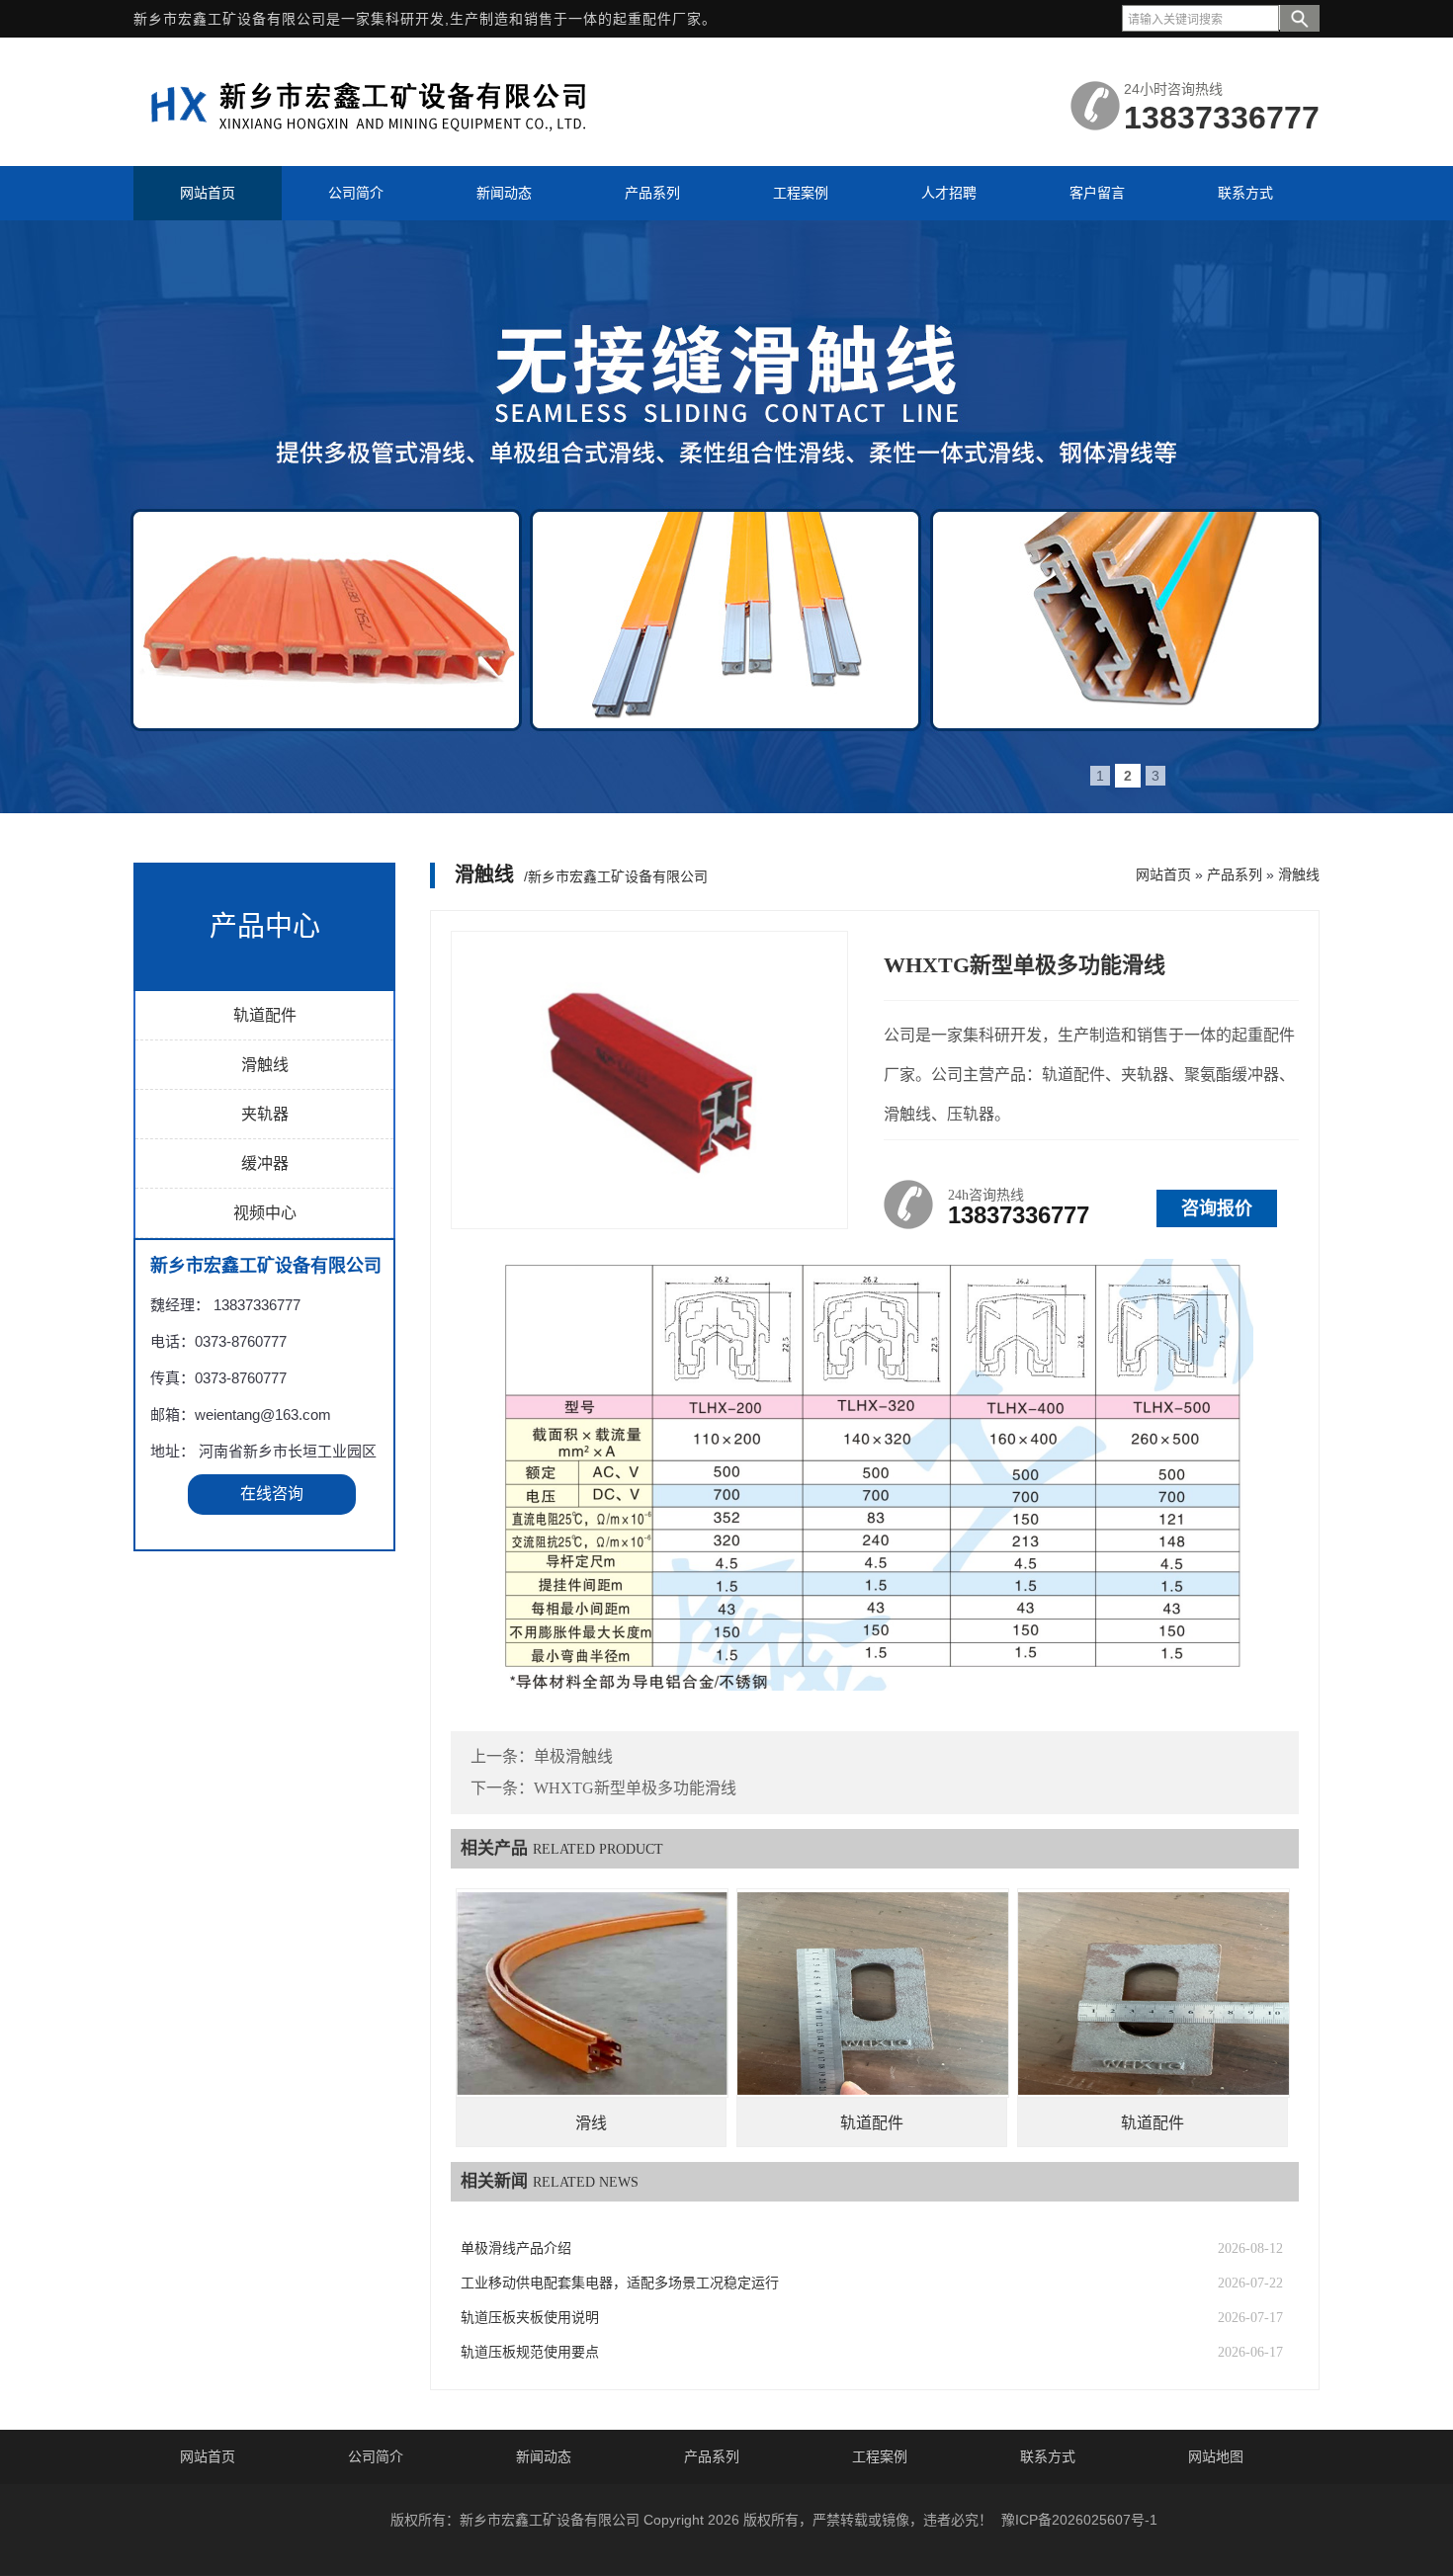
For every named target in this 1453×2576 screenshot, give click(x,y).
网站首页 (1163, 874)
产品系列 (1235, 874)
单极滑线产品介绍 (516, 2248)
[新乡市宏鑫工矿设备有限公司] (381, 141)
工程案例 (880, 2456)
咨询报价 (1217, 1208)
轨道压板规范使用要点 (530, 2352)
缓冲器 (265, 1163)
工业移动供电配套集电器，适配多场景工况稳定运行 (620, 2283)
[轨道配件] (873, 1993)
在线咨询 (272, 1494)
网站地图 (1216, 2456)
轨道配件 (265, 1015)
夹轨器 (265, 1114)
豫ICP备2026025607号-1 (1079, 2520)
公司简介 (376, 2456)
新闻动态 (544, 2456)
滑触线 (265, 1065)
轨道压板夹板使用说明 (530, 2318)
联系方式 (1048, 2456)
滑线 (591, 2123)
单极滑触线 (573, 1756)
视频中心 (265, 1213)
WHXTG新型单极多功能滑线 (635, 1788)
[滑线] (592, 1993)
